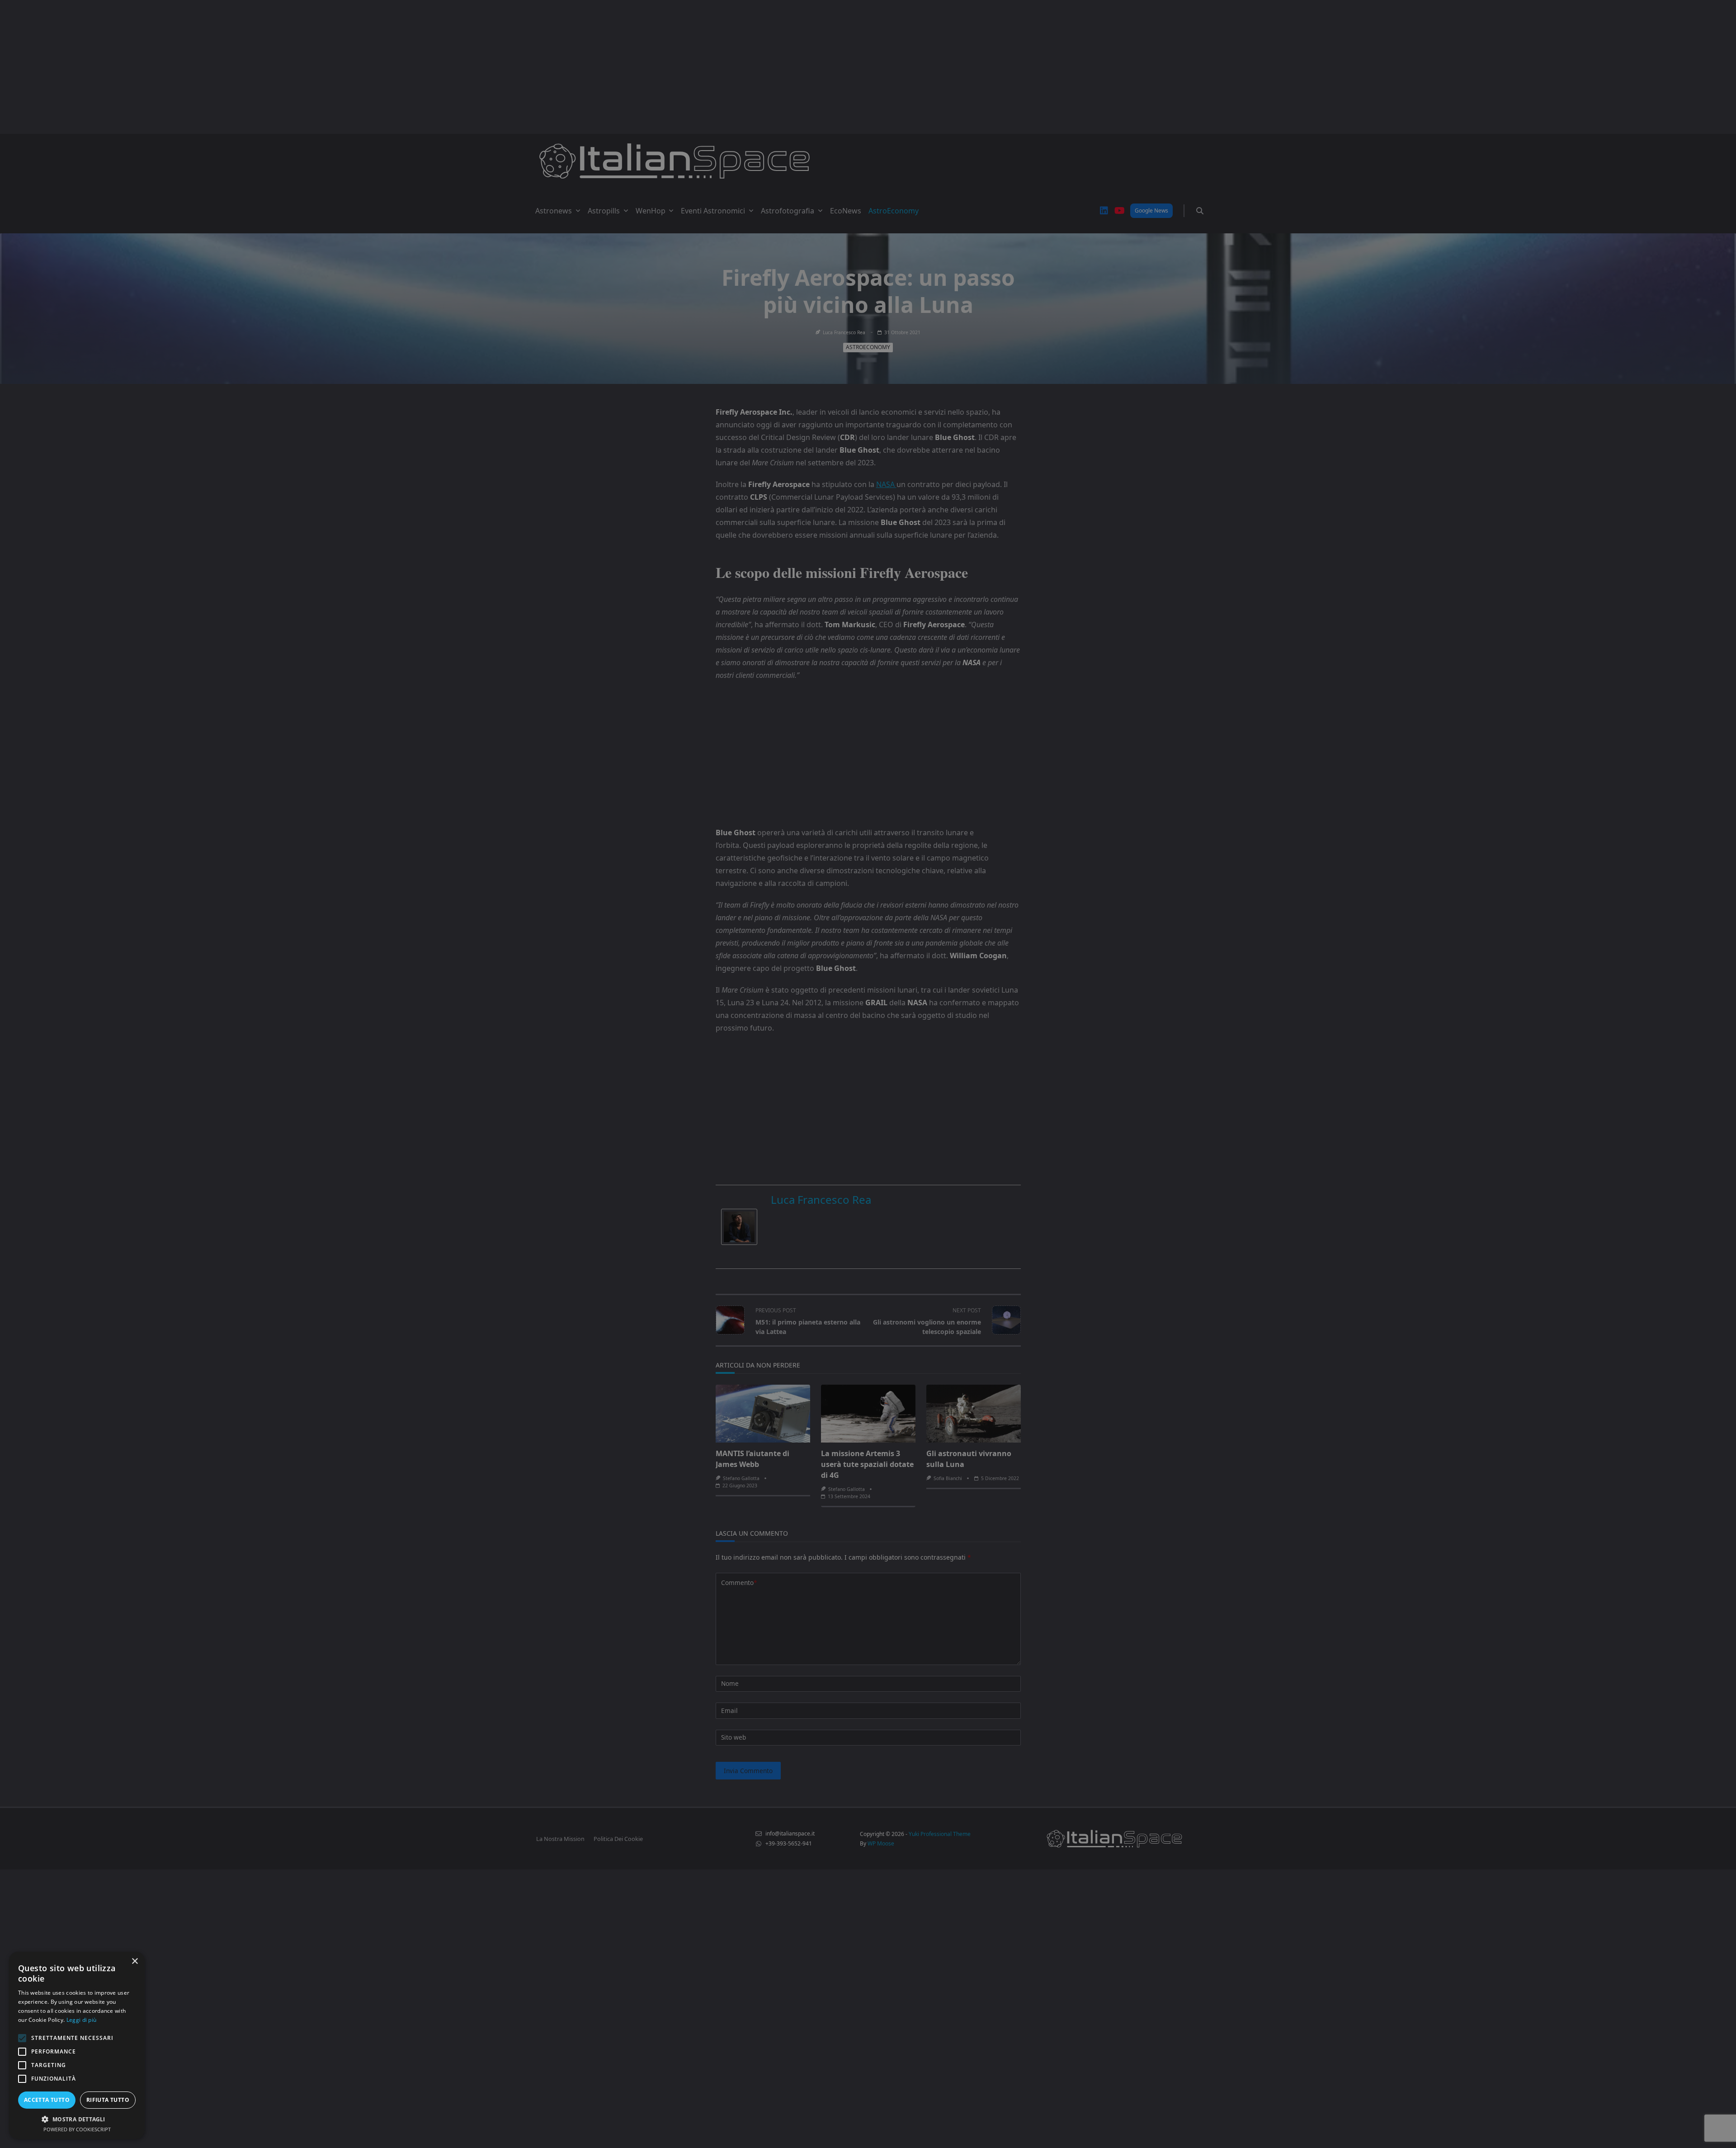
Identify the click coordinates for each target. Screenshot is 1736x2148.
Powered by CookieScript (77, 2129)
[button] (77, 2119)
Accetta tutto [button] (47, 2100)
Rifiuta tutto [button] (108, 2100)
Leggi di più (82, 2020)
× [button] (134, 1961)
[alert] (868, 1074)
